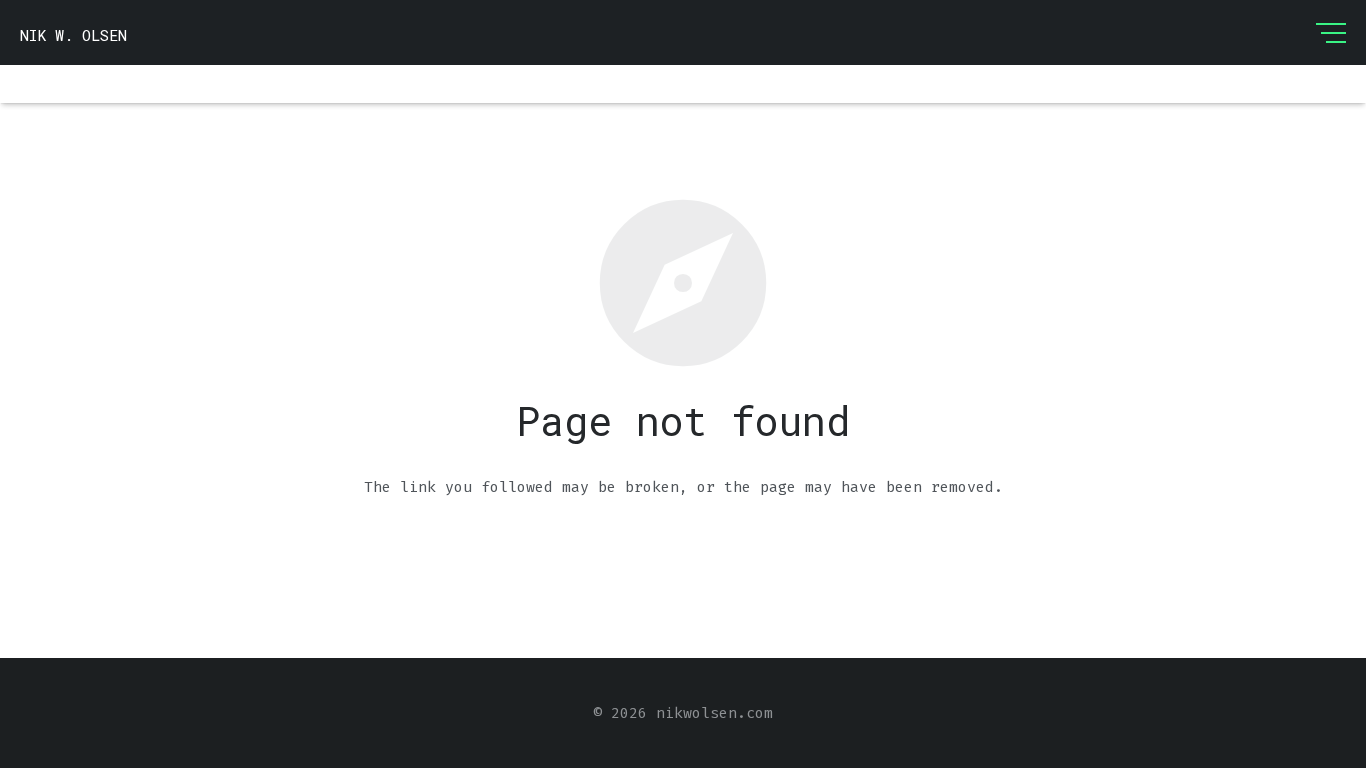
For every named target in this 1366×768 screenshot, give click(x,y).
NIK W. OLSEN (73, 35)
